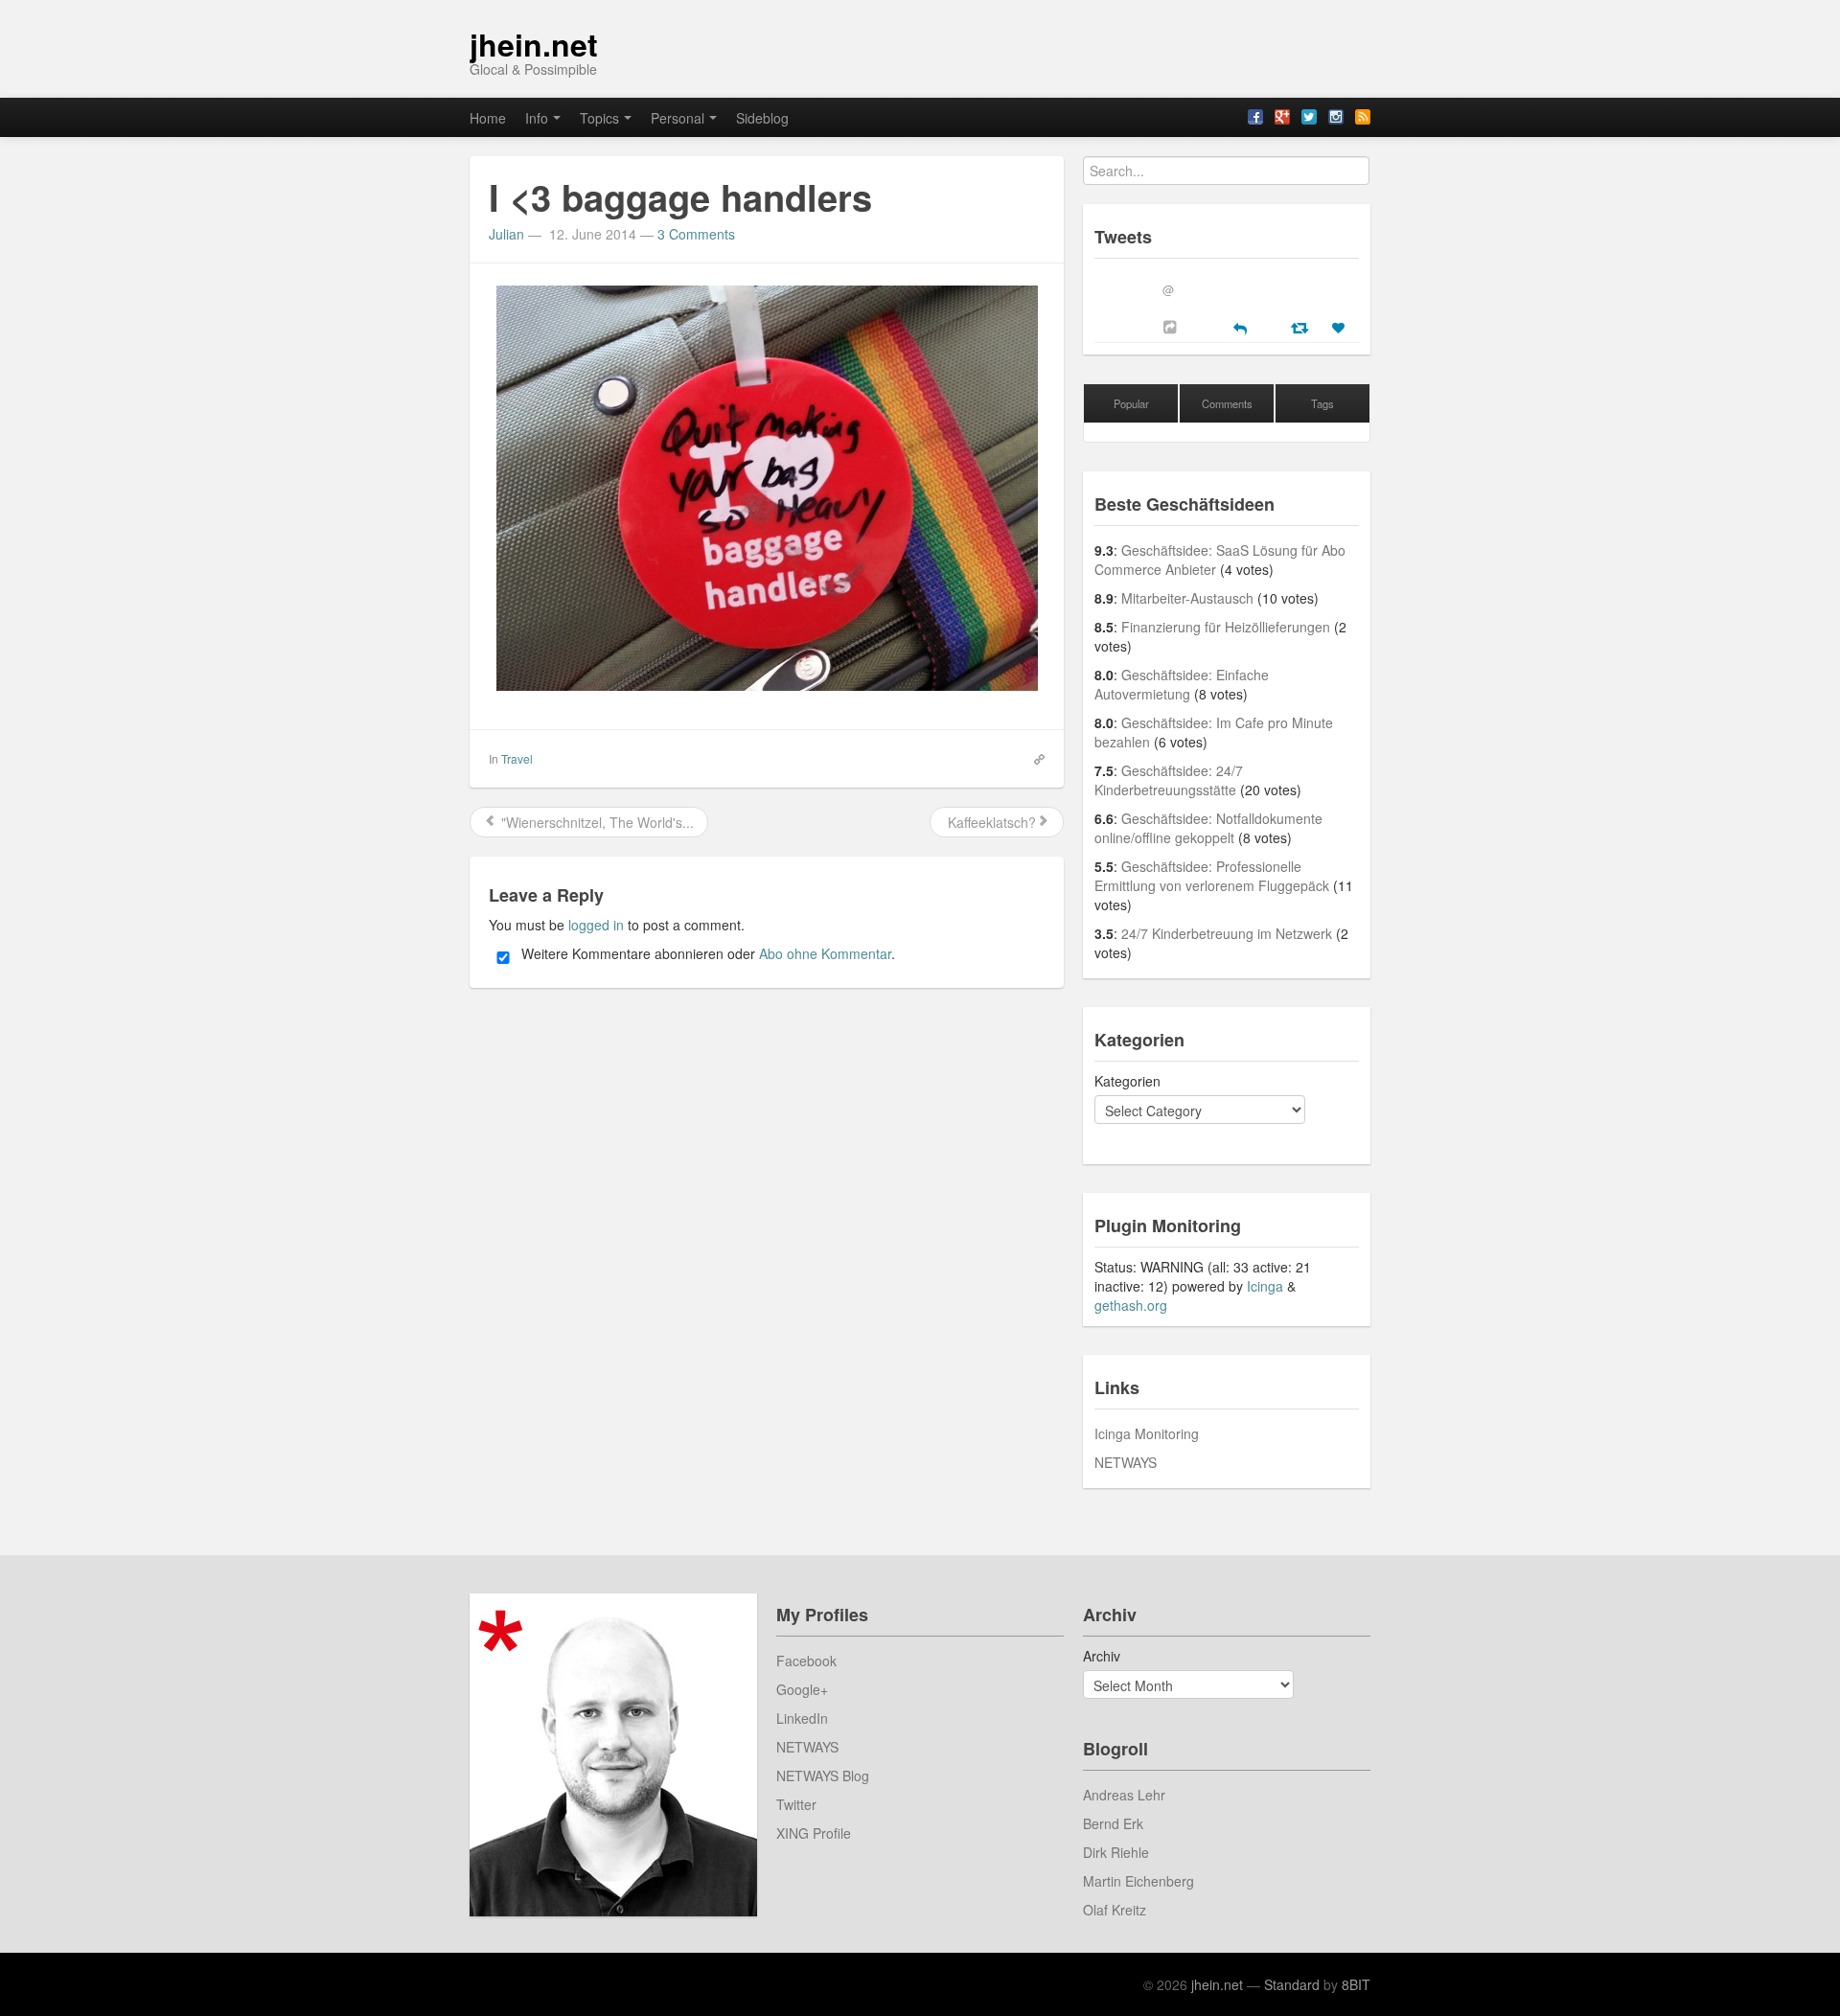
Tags (1322, 403)
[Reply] (1240, 327)
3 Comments (696, 234)
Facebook (806, 1661)
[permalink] (1033, 758)
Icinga (1265, 1286)
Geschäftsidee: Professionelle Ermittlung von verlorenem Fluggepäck (1212, 876)
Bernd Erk (1113, 1823)
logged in (596, 925)
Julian (506, 234)
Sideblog (762, 118)
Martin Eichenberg (1138, 1881)
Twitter (796, 1804)
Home (488, 118)
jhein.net (534, 44)
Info (537, 118)
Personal (678, 118)
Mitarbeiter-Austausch (1187, 598)
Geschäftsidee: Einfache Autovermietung (1182, 684)
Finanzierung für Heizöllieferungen (1226, 627)
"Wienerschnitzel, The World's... (596, 822)
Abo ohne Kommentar (825, 953)
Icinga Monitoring (1147, 1433)
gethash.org (1131, 1305)
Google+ (802, 1689)
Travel (517, 758)
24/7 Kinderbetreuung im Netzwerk (1227, 933)
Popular (1131, 403)
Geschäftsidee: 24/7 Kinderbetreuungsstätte (1169, 780)
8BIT (1356, 1984)
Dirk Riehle (1116, 1852)
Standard (1292, 1984)
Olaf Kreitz (1115, 1910)
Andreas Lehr (1124, 1795)
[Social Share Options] (1173, 327)
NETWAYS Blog (823, 1775)
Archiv (1102, 1656)
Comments (1227, 403)
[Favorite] (1341, 328)
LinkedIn (802, 1718)
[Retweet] (1302, 327)
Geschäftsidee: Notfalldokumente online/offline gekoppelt (1208, 828)
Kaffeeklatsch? (990, 822)
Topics (599, 118)
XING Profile (814, 1833)
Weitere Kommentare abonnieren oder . (706, 953)
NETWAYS (1126, 1462)
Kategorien (1127, 1081)
